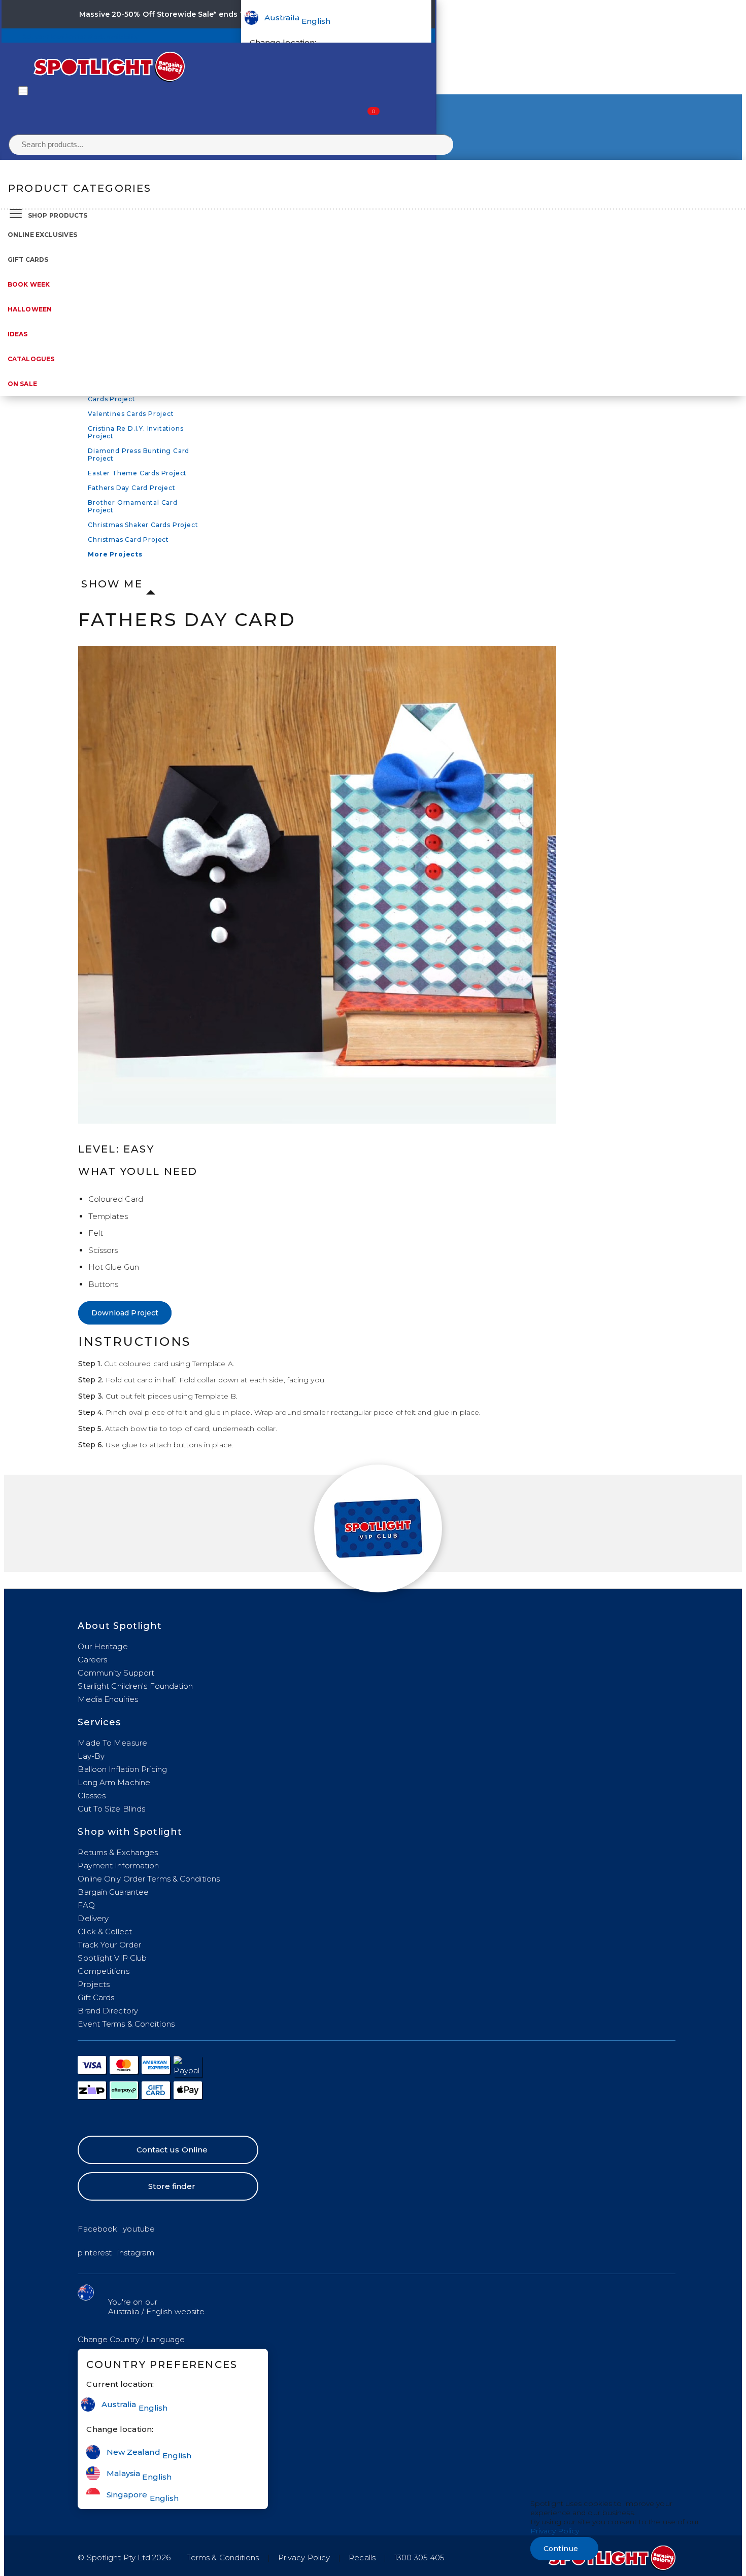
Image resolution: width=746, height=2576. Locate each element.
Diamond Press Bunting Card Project (139, 455)
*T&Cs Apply (334, 14)
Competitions (103, 1971)
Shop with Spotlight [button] (130, 1832)
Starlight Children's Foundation (135, 1686)
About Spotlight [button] (120, 1626)
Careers (92, 1660)
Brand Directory (108, 2011)
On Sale (22, 384)
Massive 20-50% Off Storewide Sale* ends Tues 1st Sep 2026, (194, 14)
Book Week (29, 284)
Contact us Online (172, 2150)
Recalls (362, 2557)
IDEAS (18, 334)
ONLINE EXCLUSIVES (42, 235)
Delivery (93, 1918)
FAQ (86, 1905)
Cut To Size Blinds (111, 1809)
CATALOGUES (31, 359)
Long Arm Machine (114, 1782)
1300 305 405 (419, 2557)
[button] (131, 2339)
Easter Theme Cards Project (137, 473)
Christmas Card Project (128, 539)
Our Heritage (103, 1646)
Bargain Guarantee (113, 1892)
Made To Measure (112, 1743)
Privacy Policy (304, 2557)
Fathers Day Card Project (131, 488)
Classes (92, 1796)
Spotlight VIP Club (112, 1958)
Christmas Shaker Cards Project (143, 525)
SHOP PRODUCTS (58, 215)
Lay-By (91, 1756)
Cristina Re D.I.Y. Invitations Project (135, 432)
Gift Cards (28, 259)
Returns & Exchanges (118, 1852)
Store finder (172, 2186)
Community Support (116, 1673)
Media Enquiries (108, 1699)
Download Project (125, 1313)
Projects (94, 1984)
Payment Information (118, 1866)
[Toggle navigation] (23, 91)
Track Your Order (109, 1945)
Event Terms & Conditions (126, 2024)
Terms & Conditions (223, 2557)
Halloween (30, 309)
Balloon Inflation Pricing (122, 1769)
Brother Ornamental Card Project (132, 506)
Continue (561, 2549)
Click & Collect (105, 1931)
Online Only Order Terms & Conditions (149, 1879)
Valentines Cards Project (131, 414)
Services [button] (99, 1722)
